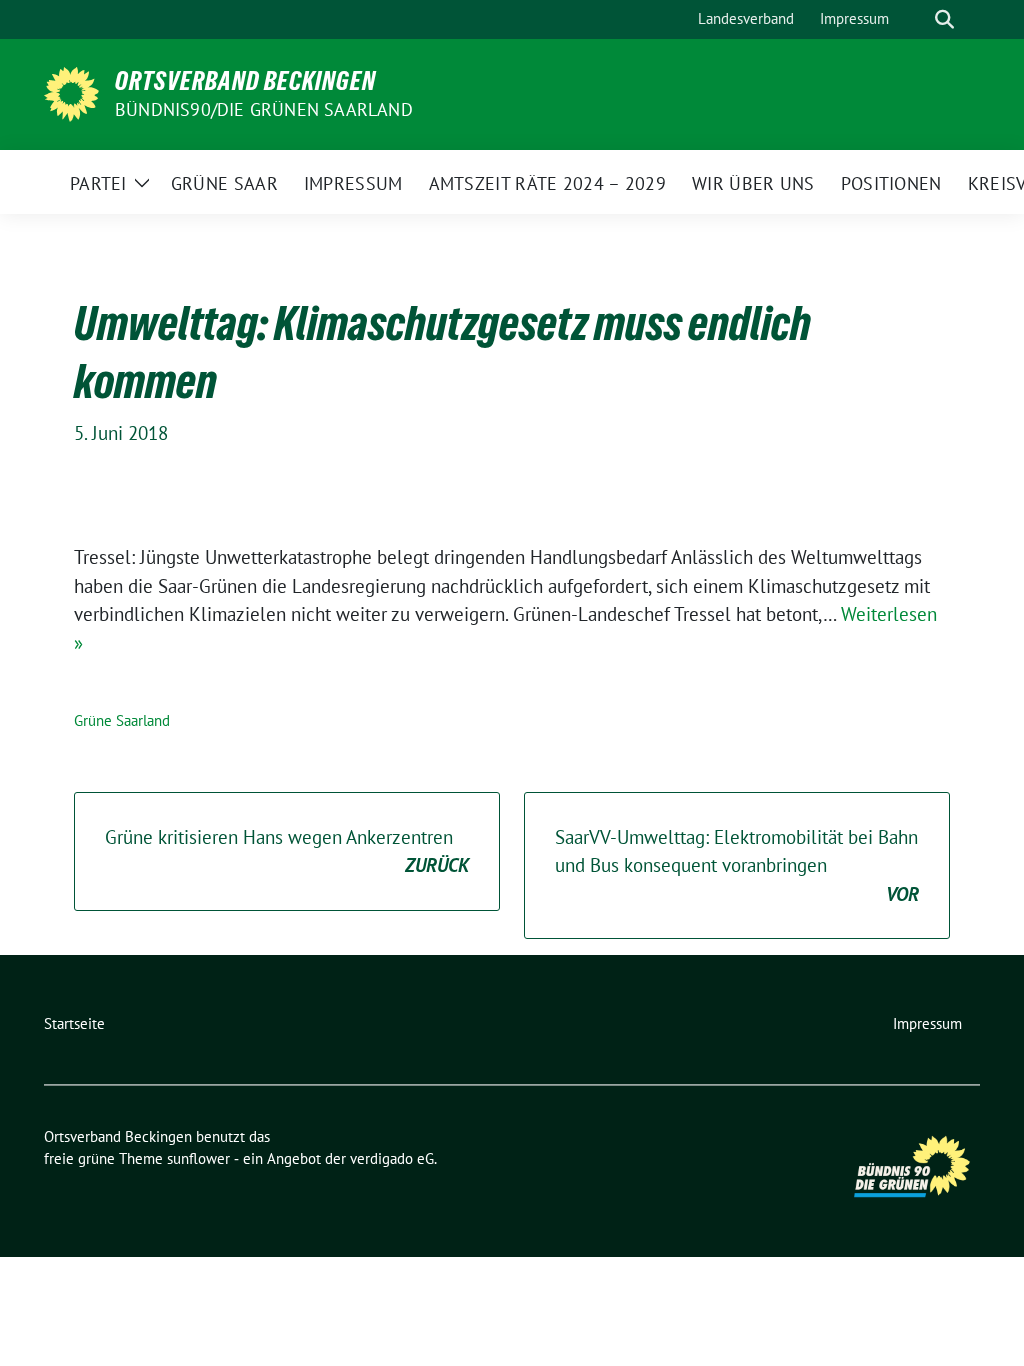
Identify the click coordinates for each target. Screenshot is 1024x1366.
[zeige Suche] (944, 19)
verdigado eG (392, 1158)
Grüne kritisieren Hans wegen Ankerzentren (287, 851)
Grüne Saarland (122, 720)
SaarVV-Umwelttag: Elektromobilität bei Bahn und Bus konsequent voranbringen (737, 865)
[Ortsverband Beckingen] (71, 92)
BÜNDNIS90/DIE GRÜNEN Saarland (264, 109)
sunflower (198, 1158)
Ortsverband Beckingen (245, 81)
